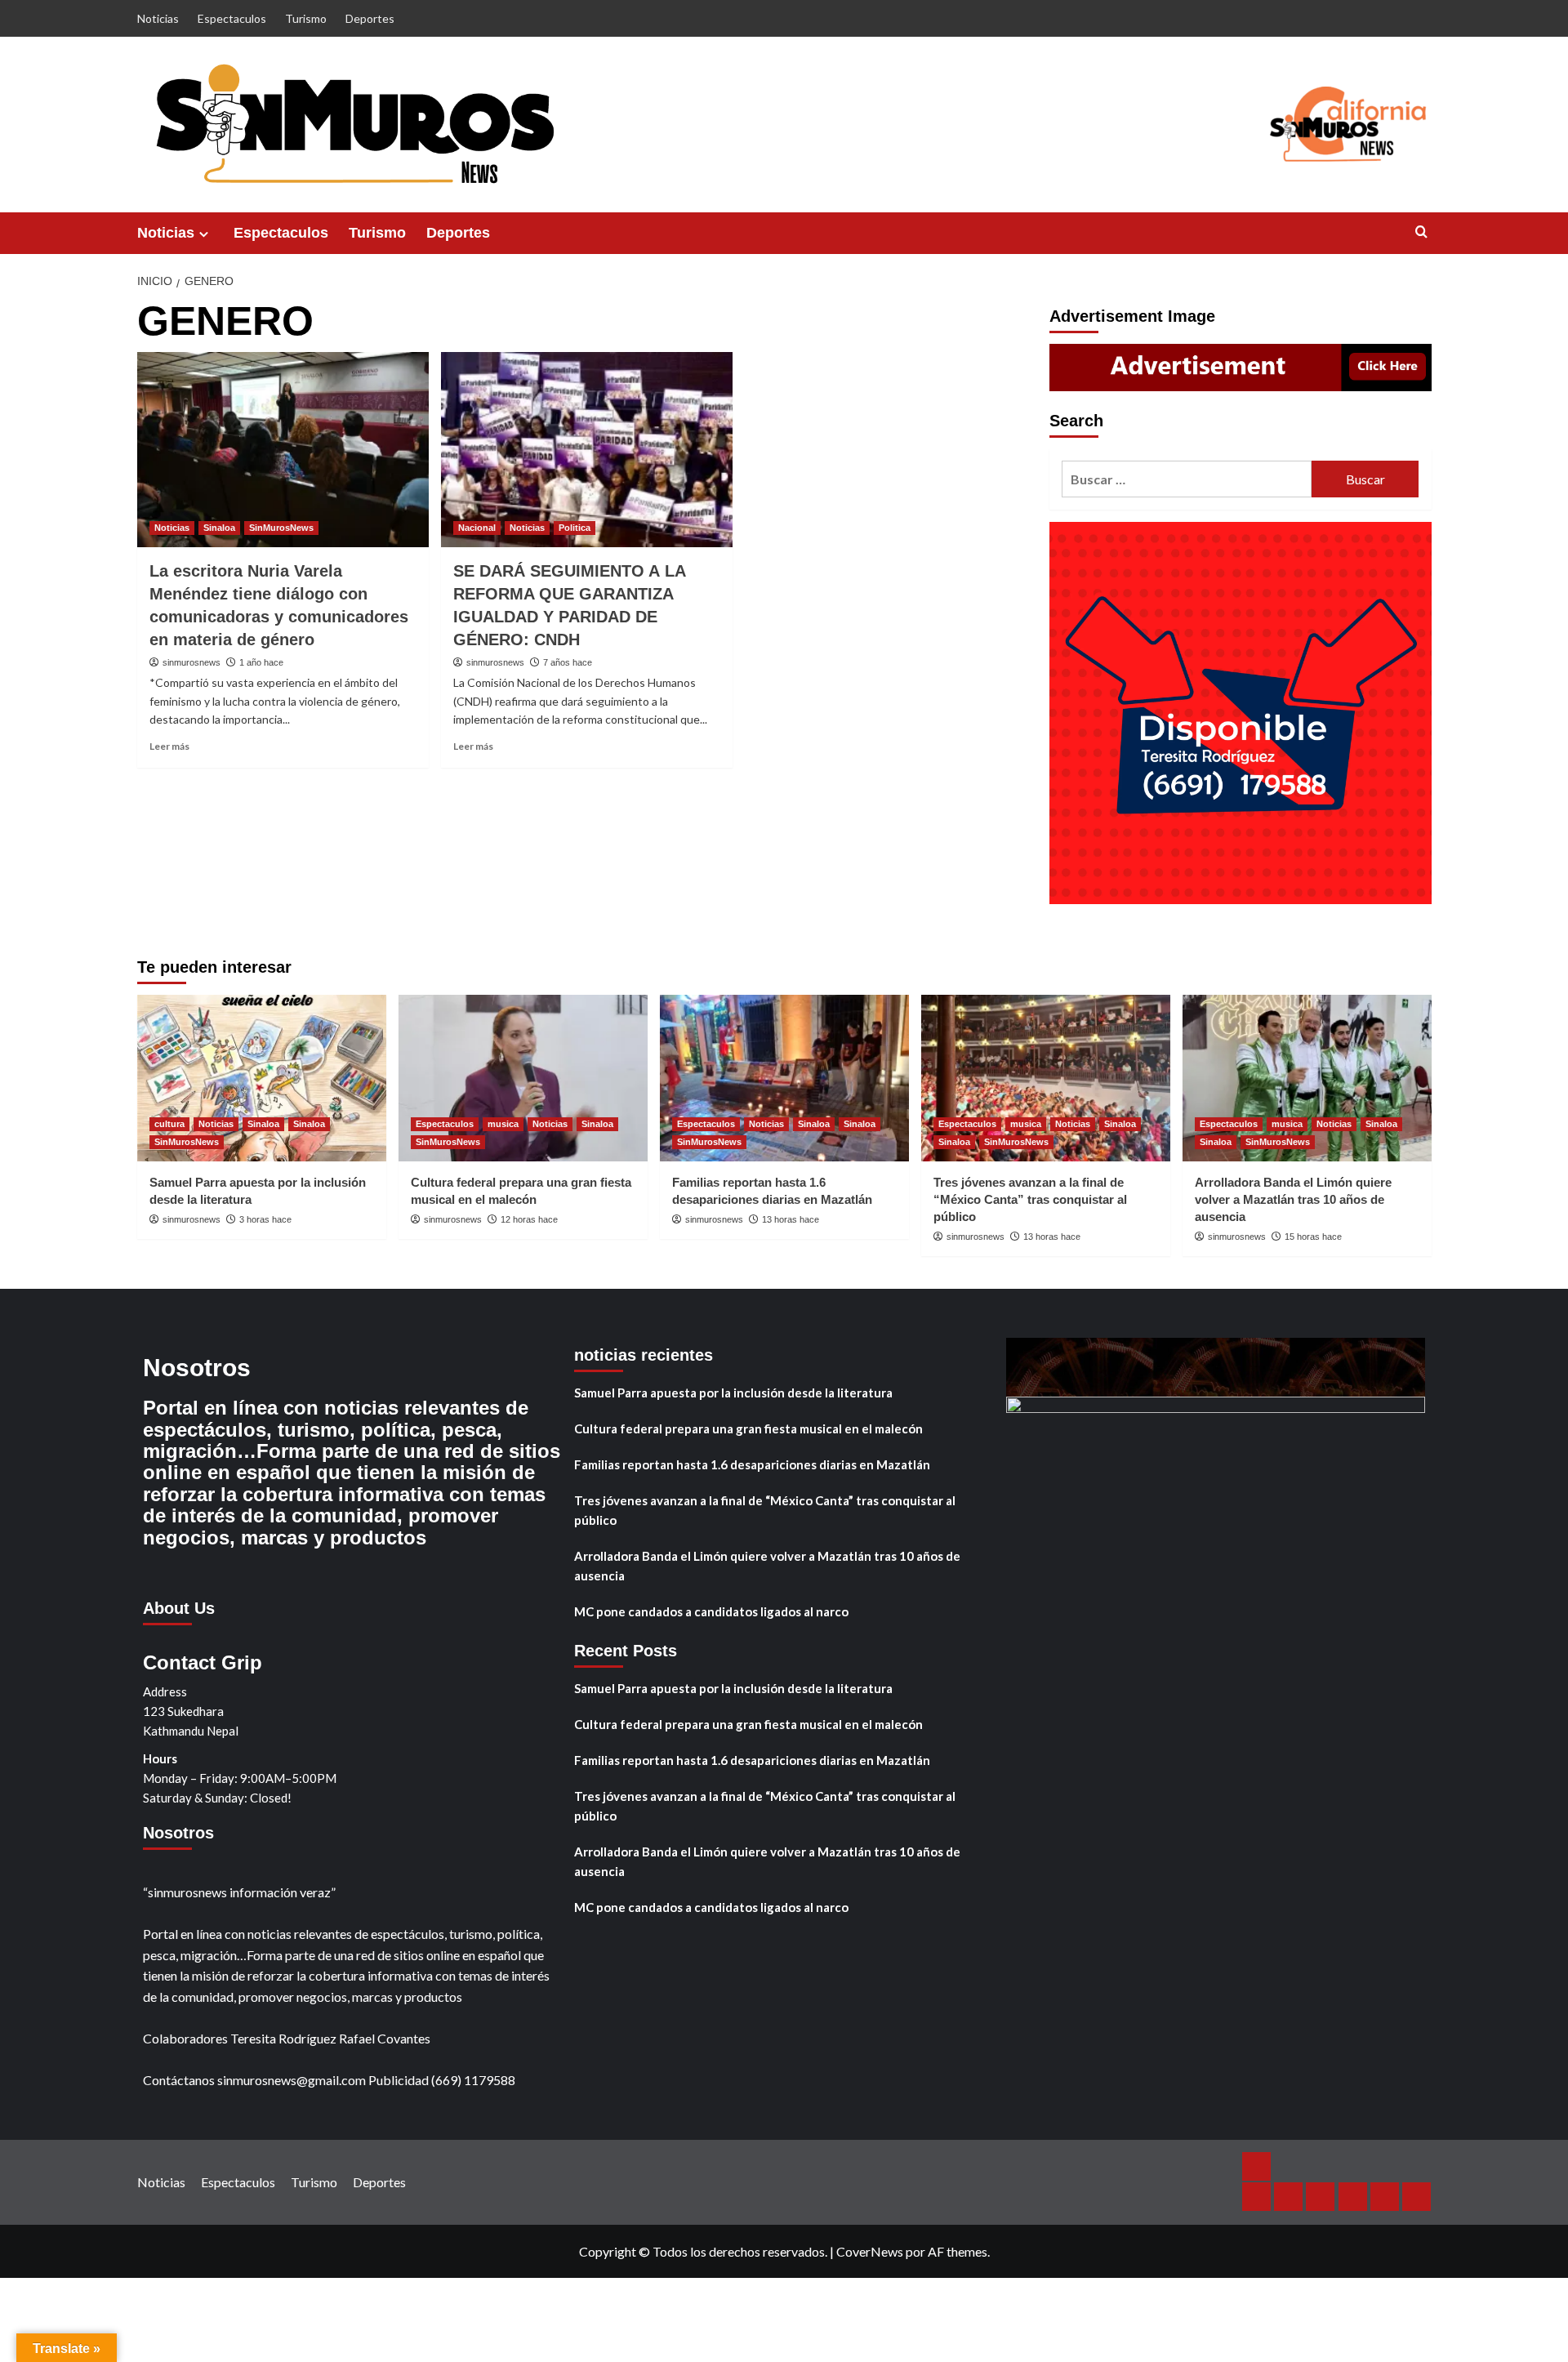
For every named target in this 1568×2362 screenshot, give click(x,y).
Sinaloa (219, 528)
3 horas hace (265, 1219)
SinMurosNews (281, 528)
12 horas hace (529, 1219)
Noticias (158, 18)
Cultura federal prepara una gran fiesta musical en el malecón (748, 1428)
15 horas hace (1313, 1237)
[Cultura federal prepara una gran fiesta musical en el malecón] (523, 1078)
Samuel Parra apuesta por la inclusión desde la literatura (733, 1393)
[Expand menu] (204, 234)
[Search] (1421, 232)
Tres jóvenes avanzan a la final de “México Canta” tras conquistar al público (1030, 1199)
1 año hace (261, 662)
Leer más (169, 746)
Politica (575, 528)
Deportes (370, 18)
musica (503, 1124)
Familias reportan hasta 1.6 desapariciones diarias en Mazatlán (752, 1464)
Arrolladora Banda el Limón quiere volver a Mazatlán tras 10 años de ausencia (1293, 1199)
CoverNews (870, 2251)
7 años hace (568, 662)
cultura (169, 1124)
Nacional (477, 528)
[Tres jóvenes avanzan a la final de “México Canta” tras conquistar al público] (1046, 1078)
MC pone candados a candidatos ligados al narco (711, 1611)
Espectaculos (232, 18)
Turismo (306, 18)
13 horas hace (791, 1219)
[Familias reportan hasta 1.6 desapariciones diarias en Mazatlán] (784, 1078)
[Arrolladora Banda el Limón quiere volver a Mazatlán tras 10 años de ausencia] (1307, 1078)
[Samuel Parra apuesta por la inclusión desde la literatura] (262, 1078)
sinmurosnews (192, 662)
